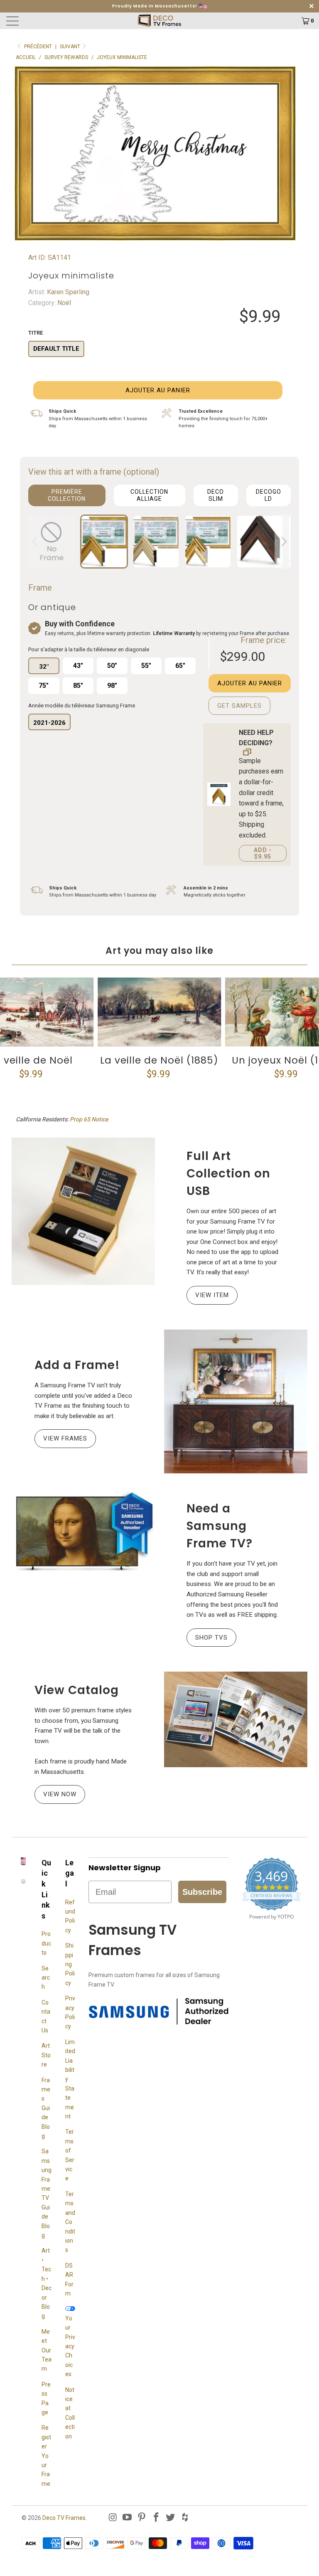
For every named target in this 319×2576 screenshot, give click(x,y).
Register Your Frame (46, 2455)
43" (78, 666)
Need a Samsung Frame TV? (220, 1526)
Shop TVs (211, 1638)
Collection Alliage (149, 495)
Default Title (56, 349)
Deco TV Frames (64, 2518)
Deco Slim (216, 495)
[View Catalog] (236, 1719)
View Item (212, 1295)
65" (180, 666)
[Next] (283, 542)
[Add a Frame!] (236, 1402)
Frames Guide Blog (46, 2108)
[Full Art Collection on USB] (83, 1211)
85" (78, 686)
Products (46, 1943)
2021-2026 (49, 723)
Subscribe (202, 1892)
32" (44, 667)
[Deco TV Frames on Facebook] (156, 2518)
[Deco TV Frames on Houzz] (185, 2518)
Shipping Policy (70, 1964)
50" (112, 666)
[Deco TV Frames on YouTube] (128, 2518)
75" (44, 686)
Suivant (71, 47)
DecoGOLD (269, 495)
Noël (63, 303)
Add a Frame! (77, 1365)
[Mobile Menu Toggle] (44, 21)
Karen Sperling (67, 292)
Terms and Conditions (70, 2222)
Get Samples (239, 706)
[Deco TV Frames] (159, 21)
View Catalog (77, 1690)
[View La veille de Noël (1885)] (159, 1012)
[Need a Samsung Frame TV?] (83, 1532)
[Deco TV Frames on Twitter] (171, 2518)
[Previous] (36, 542)
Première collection (67, 495)
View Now (60, 1794)
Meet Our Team (47, 2350)
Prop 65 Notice (89, 1119)
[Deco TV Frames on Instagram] (113, 2518)
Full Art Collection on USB (228, 1173)
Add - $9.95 (263, 853)
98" (112, 686)
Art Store (46, 2055)
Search (46, 1978)
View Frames (65, 1438)
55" (146, 666)
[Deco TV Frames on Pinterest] (142, 2518)
